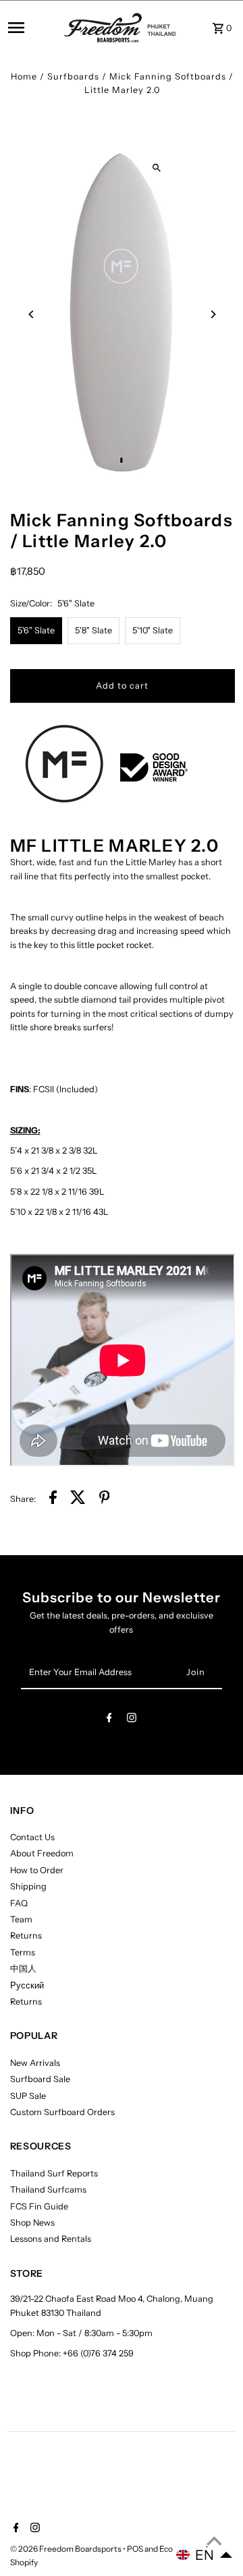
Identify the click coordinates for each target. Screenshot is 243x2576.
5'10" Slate (153, 630)
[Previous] (32, 314)
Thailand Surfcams (48, 2190)
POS (135, 2549)
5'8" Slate (93, 630)
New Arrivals (35, 2063)
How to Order (37, 1870)
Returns (26, 1936)
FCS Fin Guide (39, 2206)
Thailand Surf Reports (54, 2173)
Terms (23, 1952)
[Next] (213, 314)
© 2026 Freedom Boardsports (66, 2549)
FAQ (19, 1903)
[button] (205, 2555)
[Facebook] (109, 1720)
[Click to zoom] (156, 168)
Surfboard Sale (40, 2079)
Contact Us (32, 1837)
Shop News (32, 2223)
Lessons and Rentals (51, 2239)
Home (24, 76)
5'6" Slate (36, 630)
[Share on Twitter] (78, 1499)
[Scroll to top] (214, 2541)
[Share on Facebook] (53, 1499)
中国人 (23, 1969)
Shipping (28, 1886)
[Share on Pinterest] (105, 1499)
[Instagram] (132, 1720)
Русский (27, 1985)
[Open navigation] (32, 28)
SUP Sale (28, 2096)
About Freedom (42, 1853)
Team (21, 1919)
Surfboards (73, 76)
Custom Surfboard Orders (62, 2112)
